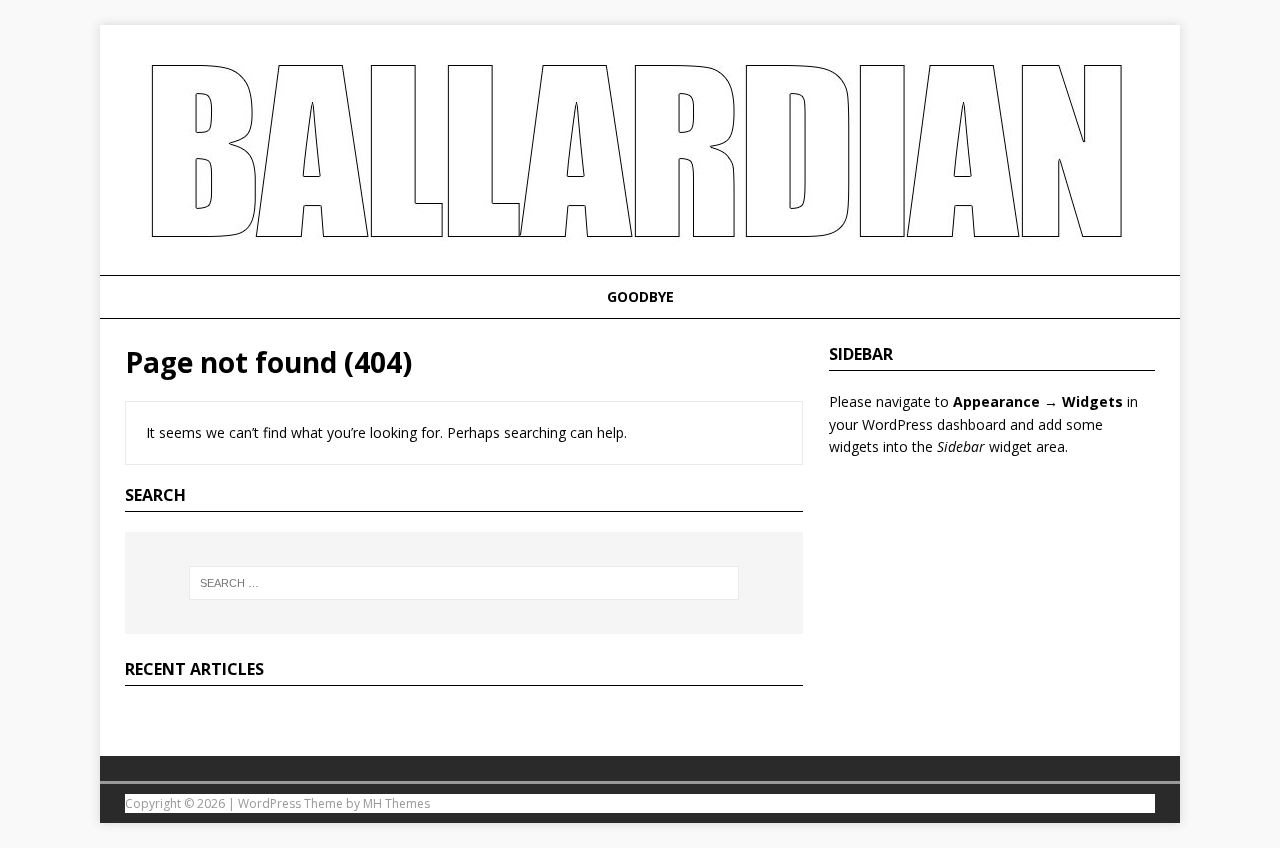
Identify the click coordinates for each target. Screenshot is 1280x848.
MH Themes (396, 803)
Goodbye (640, 296)
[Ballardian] (640, 263)
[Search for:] (464, 583)
